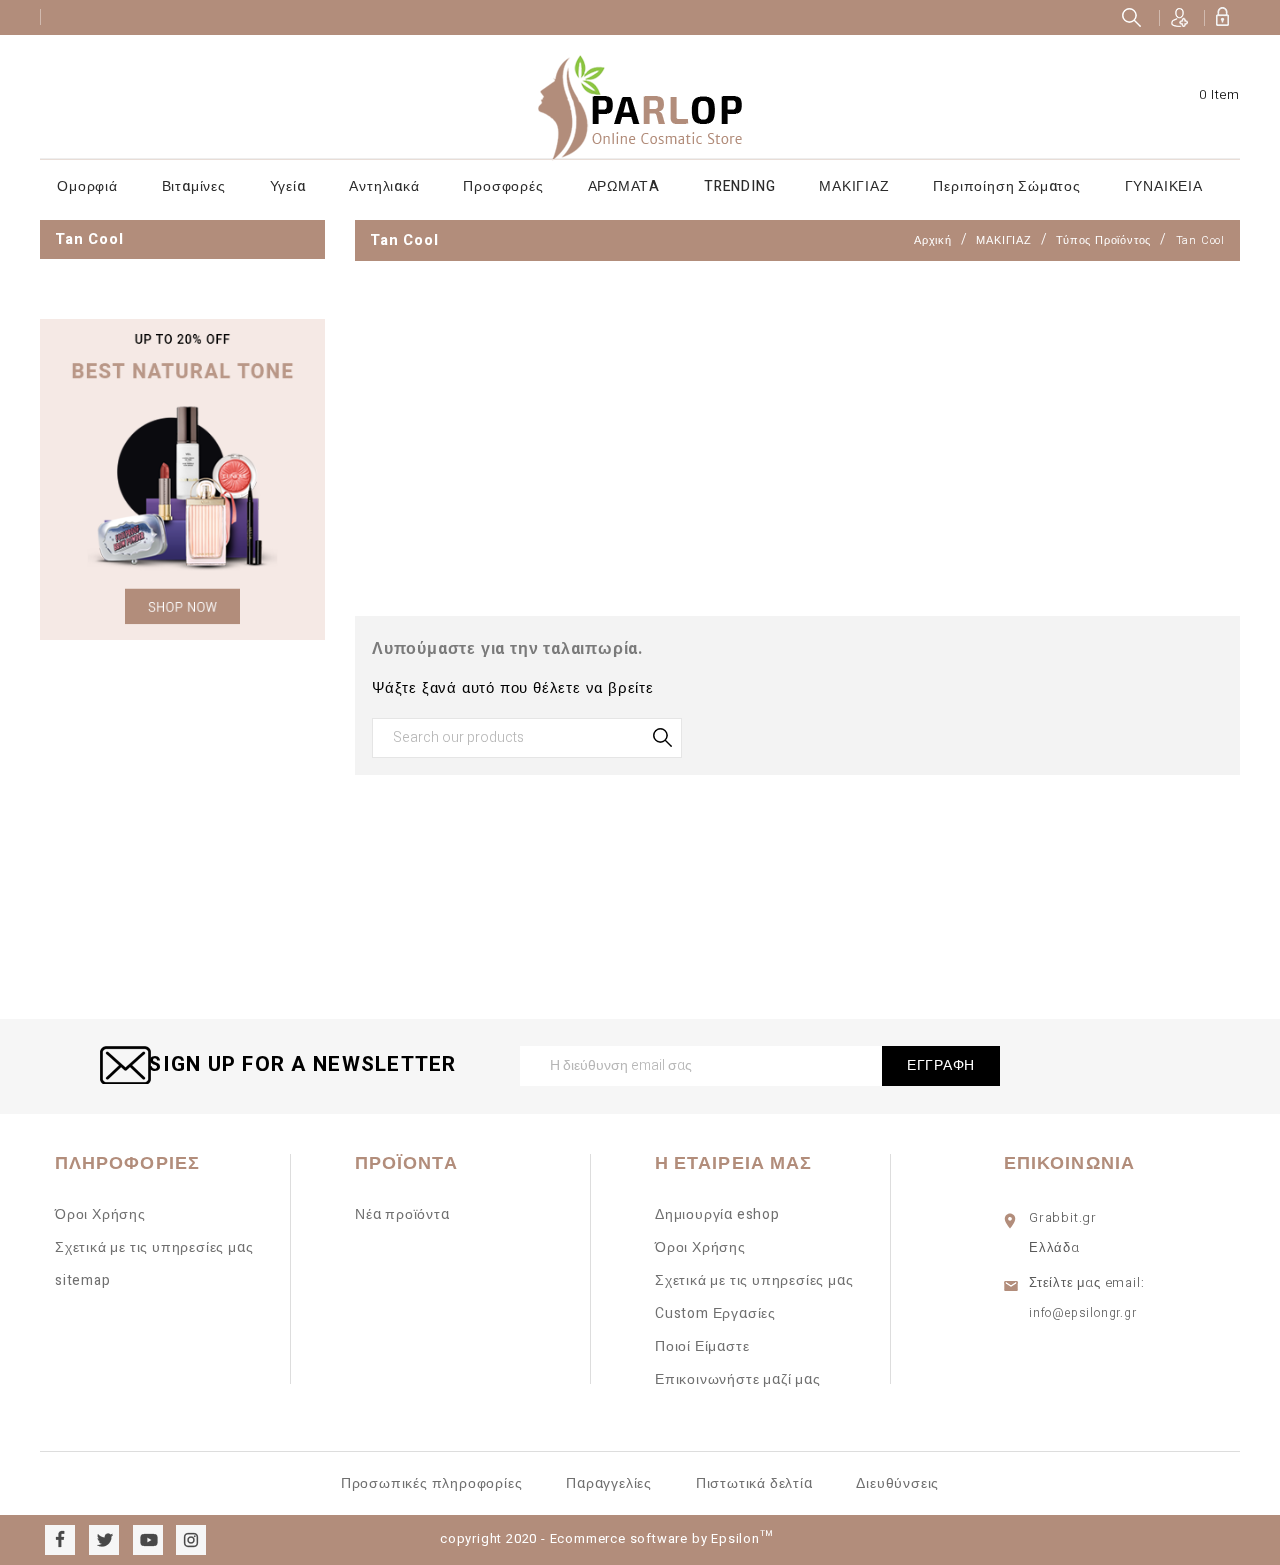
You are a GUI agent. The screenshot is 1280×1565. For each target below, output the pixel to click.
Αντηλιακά (384, 186)
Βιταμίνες (194, 186)
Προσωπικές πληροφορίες (432, 1483)
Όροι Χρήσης (100, 1214)
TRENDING (739, 186)
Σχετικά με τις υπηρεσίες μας (154, 1247)
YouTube (148, 1540)
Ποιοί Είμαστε (702, 1346)
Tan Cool (89, 239)
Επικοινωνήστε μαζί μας (738, 1379)
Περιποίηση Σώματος (1006, 186)
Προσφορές (503, 186)
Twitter (104, 1540)
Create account (1179, 17)
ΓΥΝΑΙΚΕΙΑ (1164, 186)
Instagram (191, 1540)
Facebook (60, 1540)
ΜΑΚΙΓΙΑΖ (854, 186)
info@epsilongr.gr (1083, 1313)
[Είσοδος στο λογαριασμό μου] (1222, 17)
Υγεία (288, 186)
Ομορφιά (87, 186)
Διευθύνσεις (897, 1483)
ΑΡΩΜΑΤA (624, 186)
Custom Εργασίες (715, 1313)
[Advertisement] (182, 964)
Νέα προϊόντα (402, 1214)
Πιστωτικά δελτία (754, 1483)
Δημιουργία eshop (717, 1214)
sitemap (83, 1280)
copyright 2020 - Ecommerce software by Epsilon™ (606, 1538)
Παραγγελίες (609, 1483)
